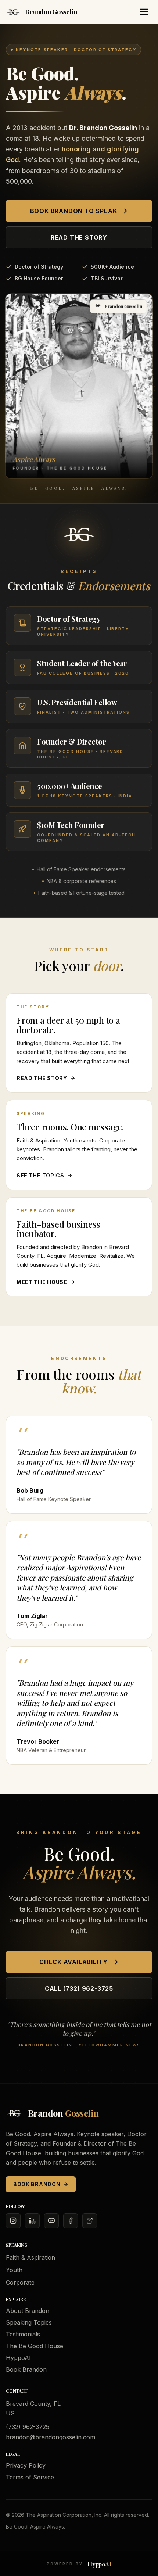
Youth (14, 2270)
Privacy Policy (26, 2465)
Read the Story (79, 237)
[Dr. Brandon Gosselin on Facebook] (71, 2221)
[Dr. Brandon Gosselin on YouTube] (51, 2221)
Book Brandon (37, 2184)
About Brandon (28, 2311)
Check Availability (73, 1962)
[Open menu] (144, 12)
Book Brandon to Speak (74, 211)
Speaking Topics (29, 2322)
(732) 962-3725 (28, 2427)
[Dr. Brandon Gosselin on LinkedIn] (32, 2221)
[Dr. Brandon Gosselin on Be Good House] (90, 2221)
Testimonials (23, 2334)
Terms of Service (30, 2477)
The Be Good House (35, 2346)
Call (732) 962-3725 (79, 1988)
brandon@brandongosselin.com (51, 2437)
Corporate (20, 2282)
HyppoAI (18, 2358)
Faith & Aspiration (30, 2257)
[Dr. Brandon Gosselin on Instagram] (13, 2221)
